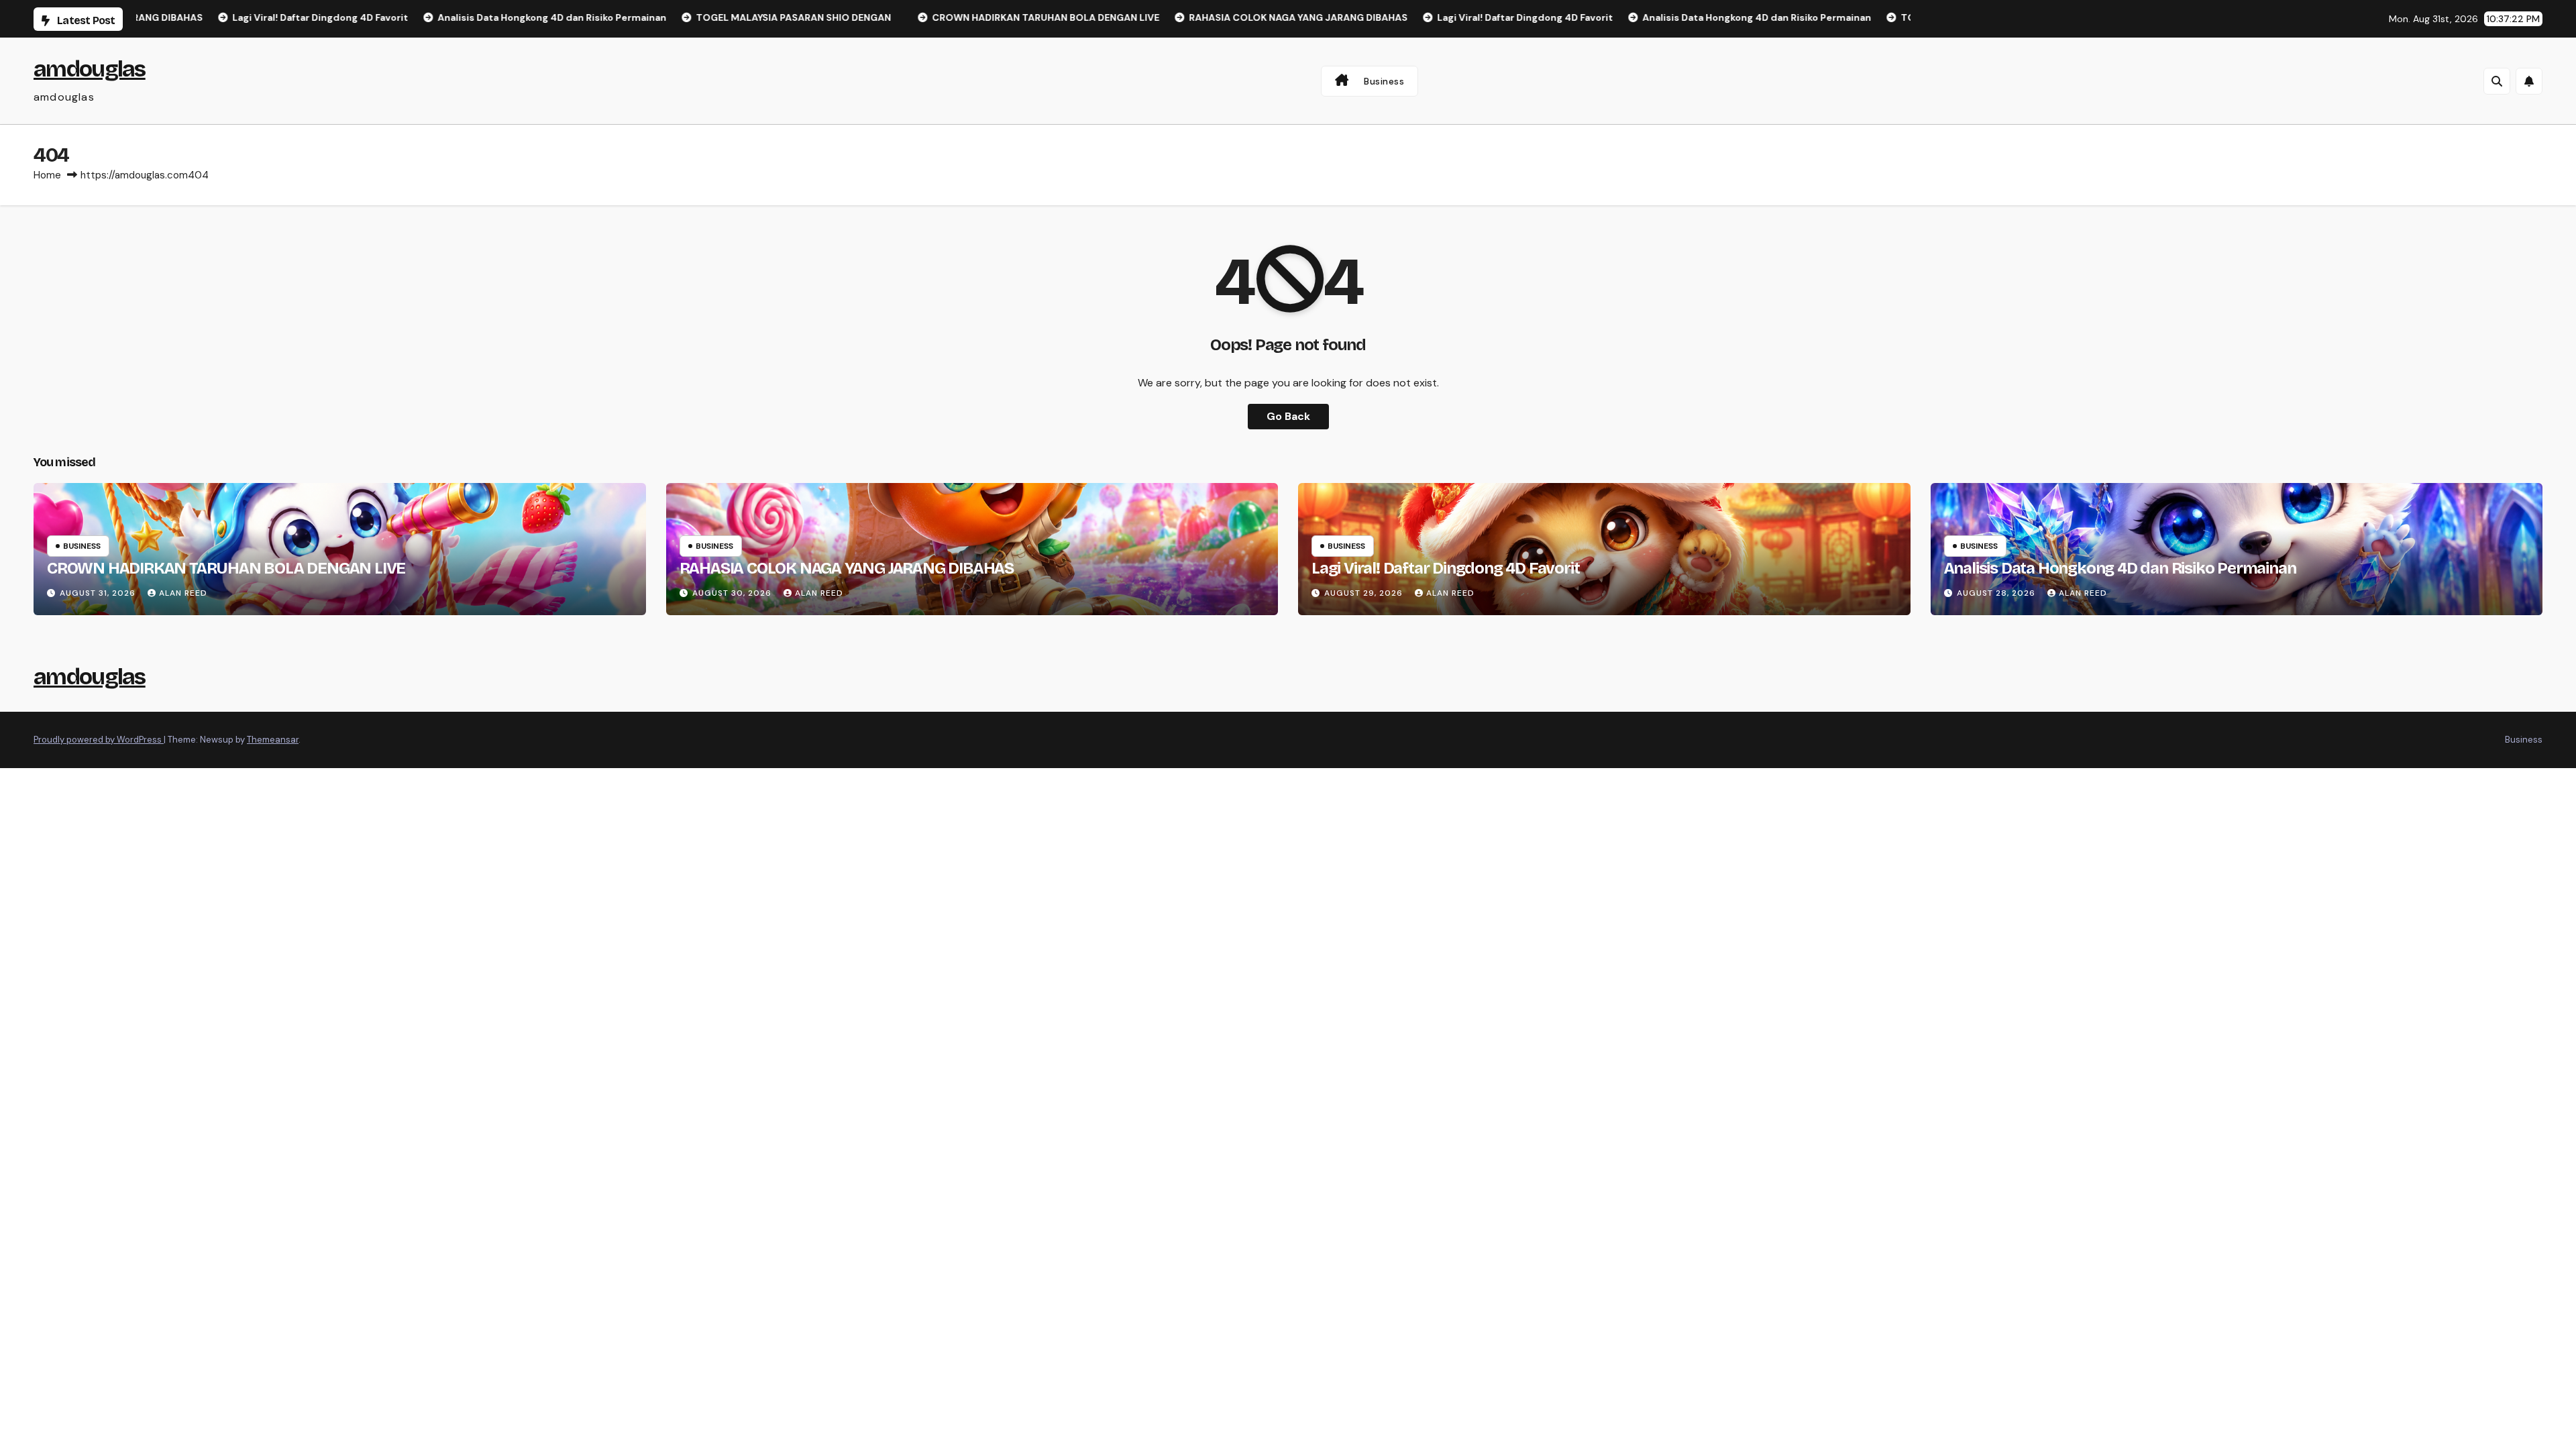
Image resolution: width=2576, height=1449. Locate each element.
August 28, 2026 (1997, 593)
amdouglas (90, 69)
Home (47, 175)
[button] (2497, 81)
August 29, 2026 (1365, 593)
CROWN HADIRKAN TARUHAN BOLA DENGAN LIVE (226, 568)
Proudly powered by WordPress (99, 740)
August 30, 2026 (733, 593)
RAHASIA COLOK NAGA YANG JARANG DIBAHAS (847, 568)
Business (1384, 81)
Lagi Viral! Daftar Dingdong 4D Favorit (1445, 568)
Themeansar (273, 740)
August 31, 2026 (99, 593)
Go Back (1288, 416)
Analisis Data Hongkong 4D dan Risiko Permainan (2120, 568)
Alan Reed (183, 593)
